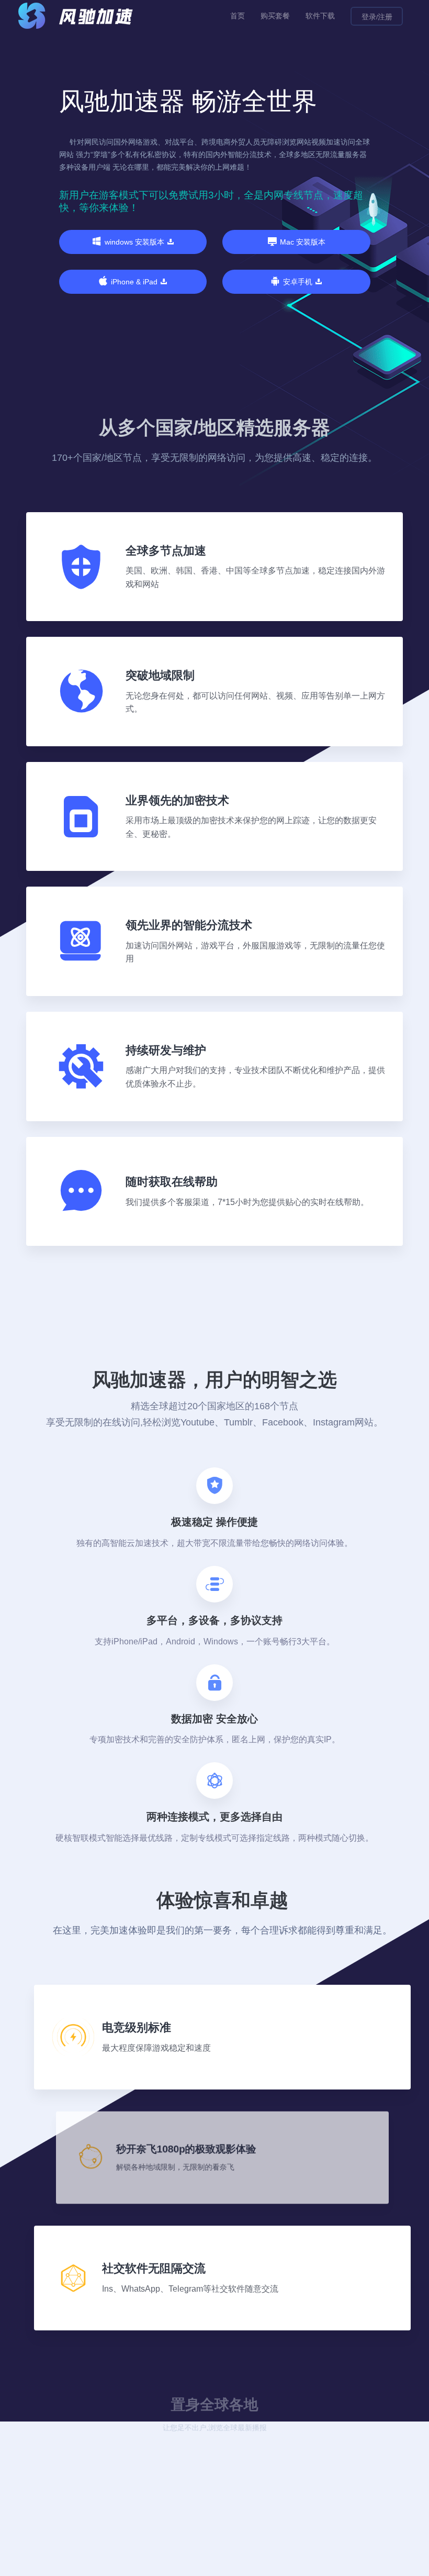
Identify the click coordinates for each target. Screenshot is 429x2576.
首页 (238, 16)
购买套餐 (275, 16)
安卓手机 (298, 282)
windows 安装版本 (134, 242)
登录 (369, 17)
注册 (385, 17)
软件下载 (320, 16)
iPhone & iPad (134, 282)
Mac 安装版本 (303, 242)
